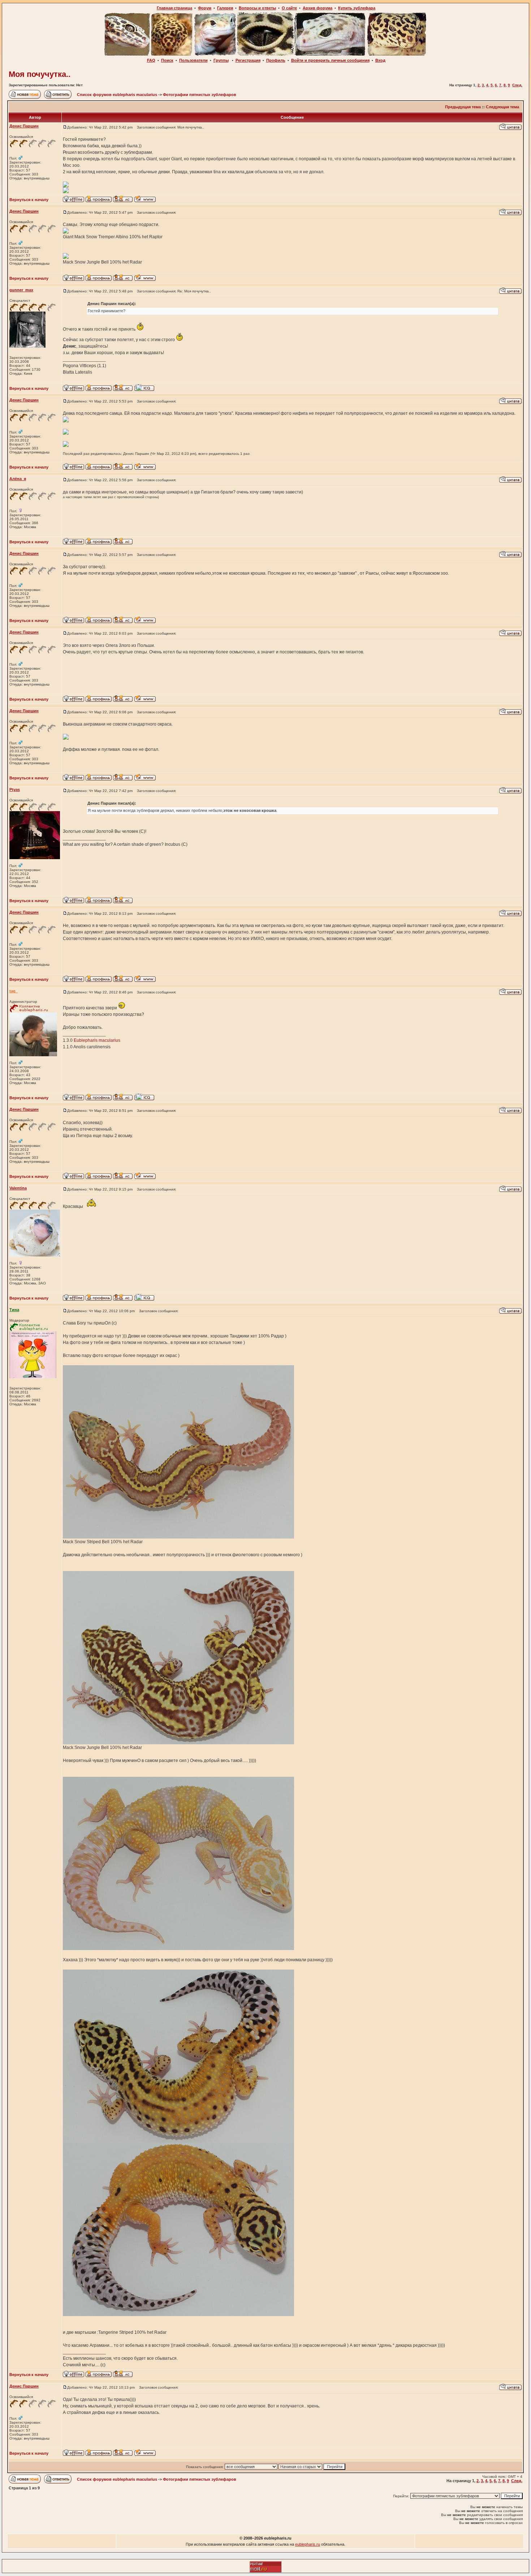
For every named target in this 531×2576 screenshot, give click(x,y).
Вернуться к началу (29, 200)
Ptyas (15, 789)
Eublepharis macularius (97, 1040)
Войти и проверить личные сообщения (330, 60)
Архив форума (318, 8)
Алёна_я (18, 479)
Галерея (225, 8)
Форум (205, 8)
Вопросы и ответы (257, 8)
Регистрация (248, 60)
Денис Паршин (24, 126)
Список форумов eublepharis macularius (117, 95)
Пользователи (193, 60)
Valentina (18, 1188)
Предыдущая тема (463, 107)
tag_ (14, 991)
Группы (221, 60)
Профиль (276, 60)
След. (517, 85)
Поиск (167, 60)
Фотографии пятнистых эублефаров (200, 95)
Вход (380, 60)
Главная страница (174, 8)
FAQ (151, 60)
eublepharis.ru (308, 2544)
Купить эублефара (357, 8)
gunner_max (21, 290)
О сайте (289, 8)
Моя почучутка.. (40, 74)
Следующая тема (502, 107)
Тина (14, 1310)
